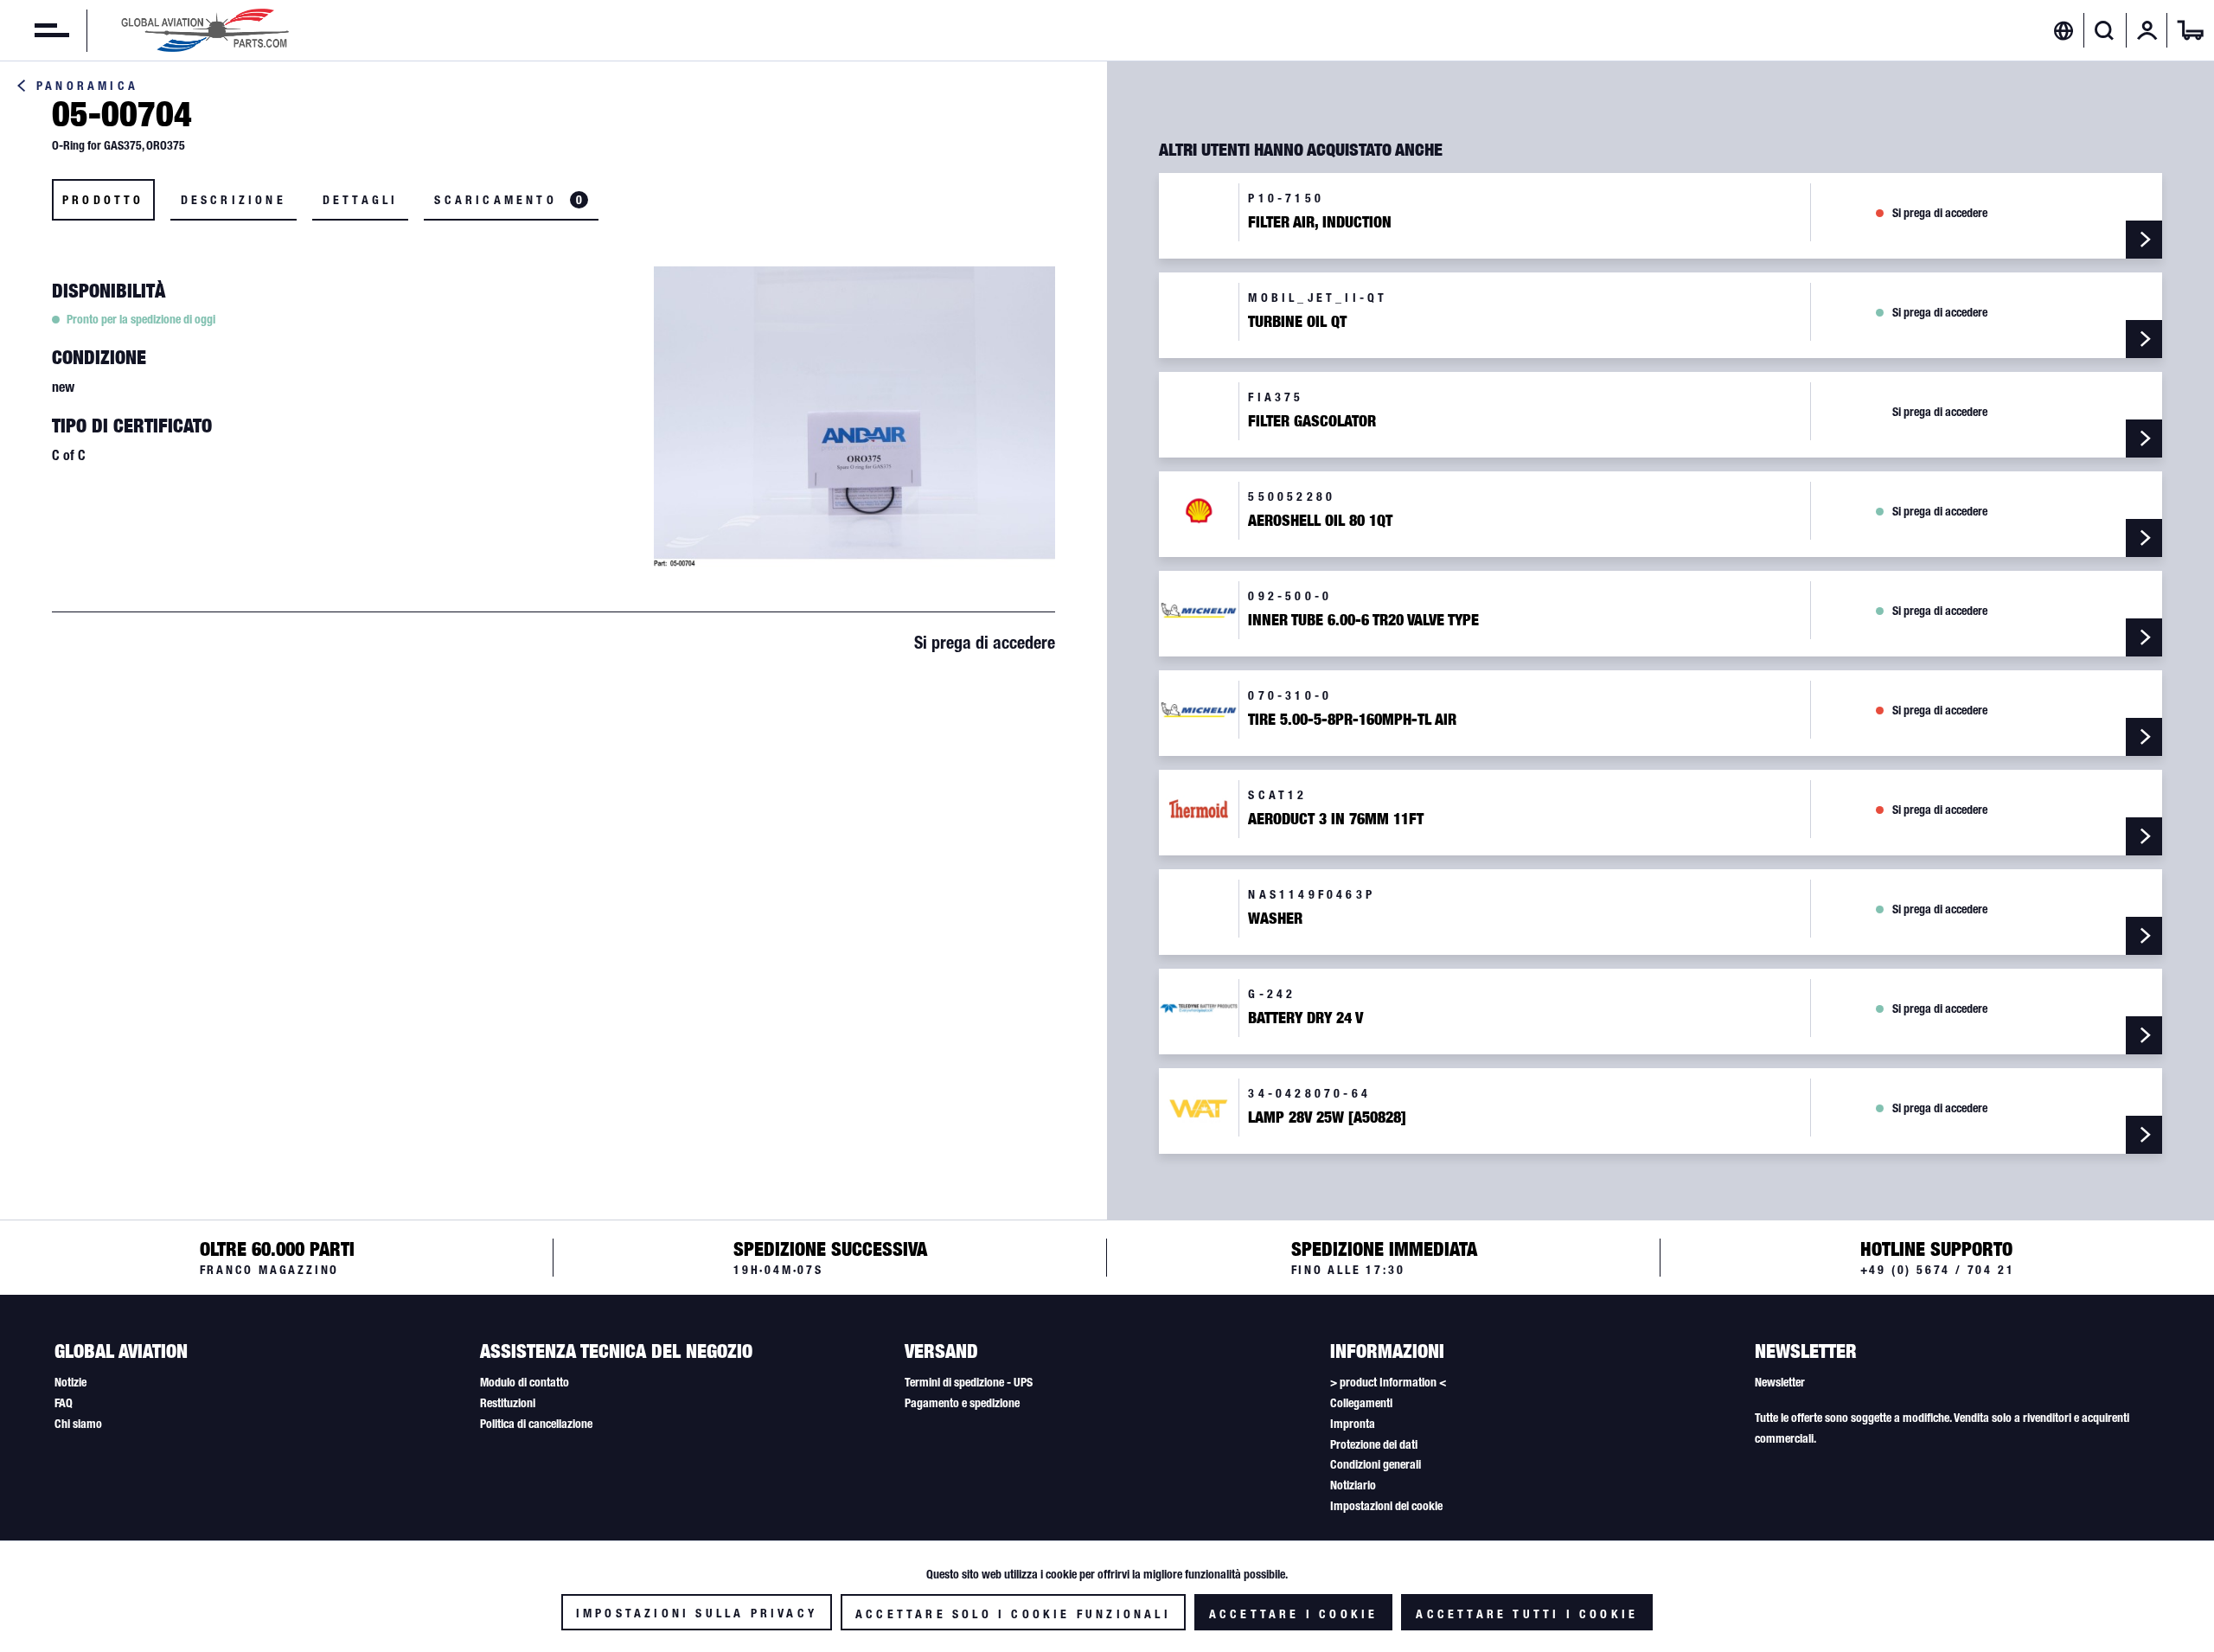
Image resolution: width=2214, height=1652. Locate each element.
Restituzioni (508, 1403)
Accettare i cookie (1294, 1614)
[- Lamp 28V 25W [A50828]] (2144, 1135)
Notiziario (1353, 1485)
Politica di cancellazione (536, 1424)
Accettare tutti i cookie (1527, 1614)
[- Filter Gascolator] (2144, 439)
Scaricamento (508, 200)
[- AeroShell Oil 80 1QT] (2144, 538)
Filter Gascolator (1312, 421)
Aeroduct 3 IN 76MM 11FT (1336, 819)
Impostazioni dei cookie (1386, 1506)
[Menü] (35, 30)
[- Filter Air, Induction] (2144, 240)
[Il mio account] (2147, 30)
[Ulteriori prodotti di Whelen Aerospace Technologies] (1199, 1108)
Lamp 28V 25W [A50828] (1327, 1117)
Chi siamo (78, 1424)
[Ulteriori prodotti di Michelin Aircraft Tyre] (1199, 610)
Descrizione (234, 200)
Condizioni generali (1376, 1464)
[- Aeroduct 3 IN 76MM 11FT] (2144, 836)
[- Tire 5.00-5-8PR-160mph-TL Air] (2144, 737)
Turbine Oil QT (1297, 322)
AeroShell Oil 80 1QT (1320, 521)
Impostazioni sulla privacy (697, 1613)
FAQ (64, 1403)
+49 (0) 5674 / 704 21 (1938, 1270)
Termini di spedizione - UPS (969, 1382)
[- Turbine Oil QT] (2144, 339)
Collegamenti (1361, 1403)
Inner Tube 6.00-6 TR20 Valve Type (1363, 620)
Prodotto (103, 200)
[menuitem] (35, 30)
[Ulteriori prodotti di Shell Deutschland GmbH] (1199, 511)
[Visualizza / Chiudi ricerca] (2105, 30)
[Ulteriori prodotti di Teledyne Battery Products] (1199, 1008)
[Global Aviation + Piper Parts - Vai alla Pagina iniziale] (205, 30)
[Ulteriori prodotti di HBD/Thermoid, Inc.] (1199, 809)
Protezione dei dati (1374, 1444)
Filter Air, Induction (1320, 222)
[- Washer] (2144, 936)
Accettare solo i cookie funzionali (1013, 1614)
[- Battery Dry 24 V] (2144, 1035)
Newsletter (1780, 1382)
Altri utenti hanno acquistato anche (1301, 150)
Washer (1275, 919)
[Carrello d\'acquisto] (2191, 30)
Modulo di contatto (525, 1382)
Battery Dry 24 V (1305, 1018)
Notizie (70, 1382)
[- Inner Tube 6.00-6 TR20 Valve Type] (2144, 637)
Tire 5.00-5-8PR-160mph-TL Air (1352, 720)
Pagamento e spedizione (962, 1403)
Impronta (1353, 1424)
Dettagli (361, 200)
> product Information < (1388, 1382)
